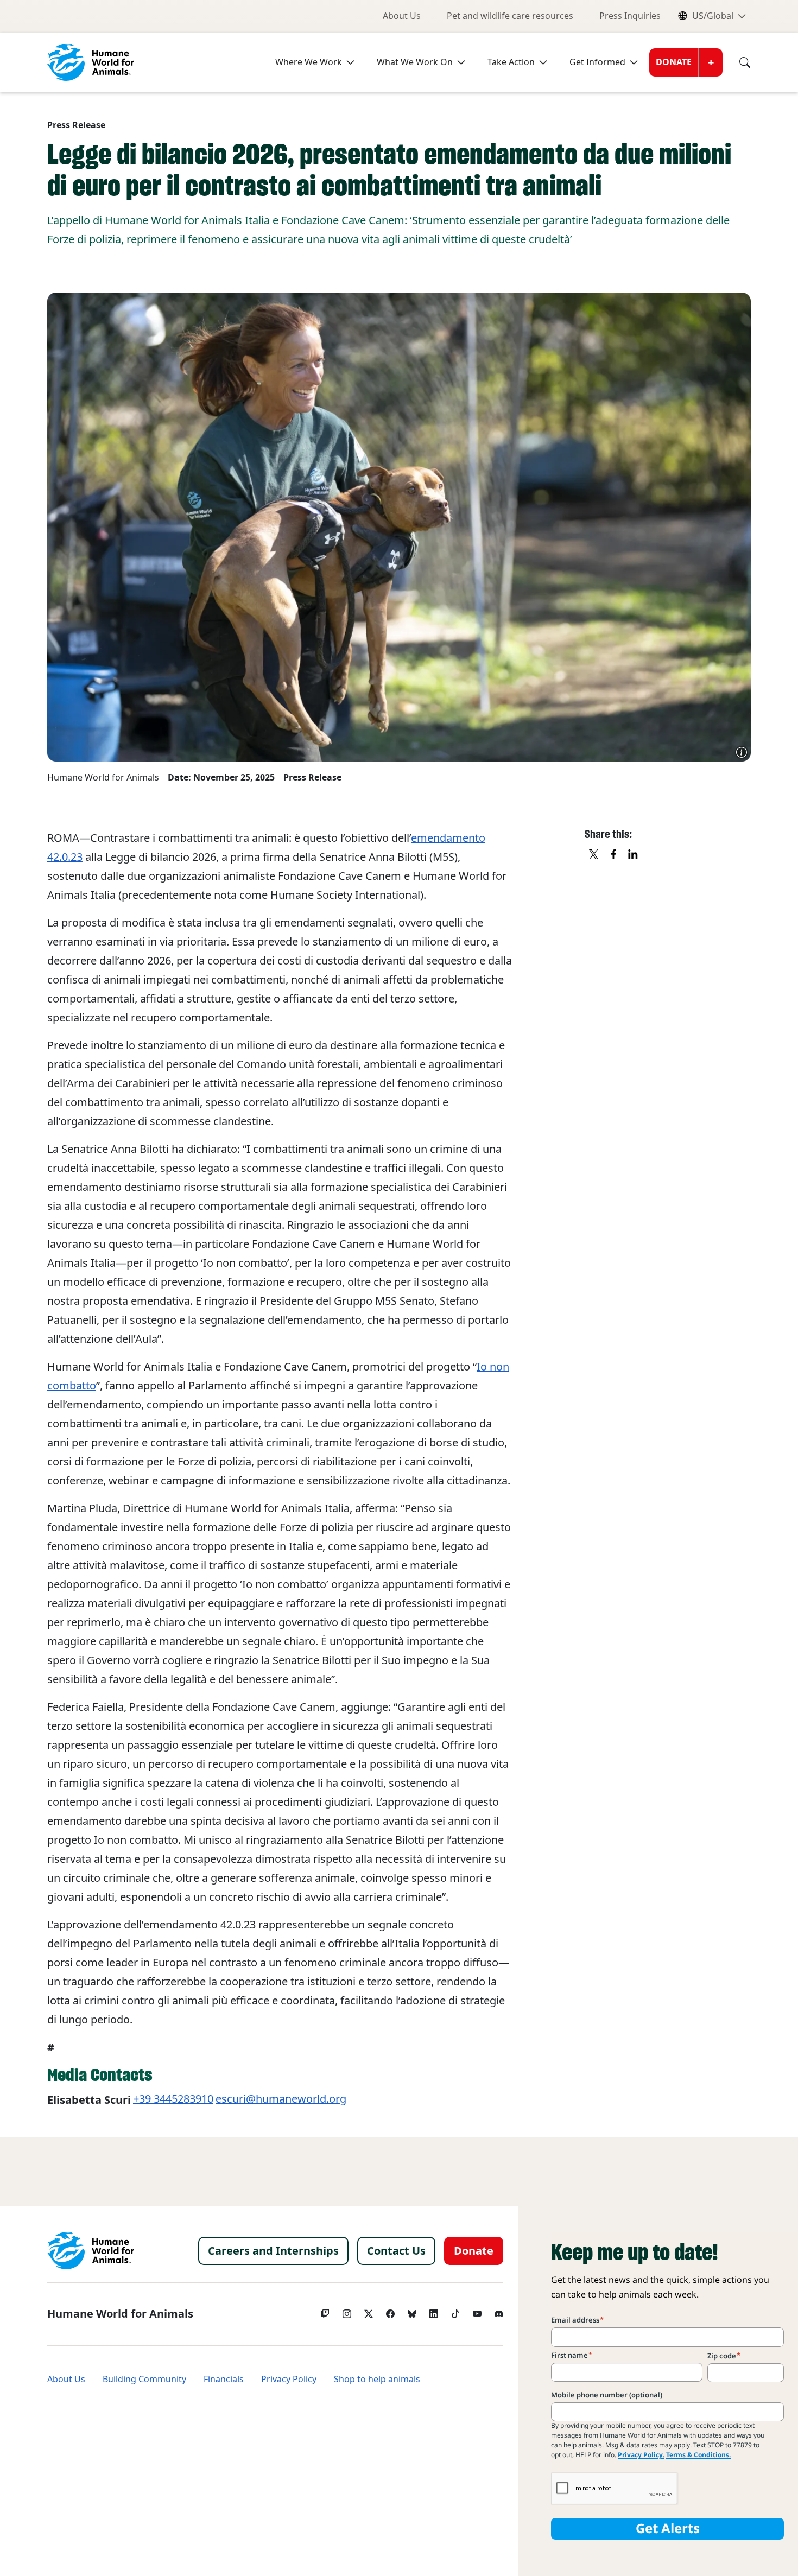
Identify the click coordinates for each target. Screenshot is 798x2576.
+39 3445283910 (173, 2099)
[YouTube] (477, 2311)
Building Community (144, 2379)
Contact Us (396, 2251)
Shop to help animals (377, 2379)
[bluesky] (412, 2311)
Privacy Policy (289, 2379)
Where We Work (309, 62)
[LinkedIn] (434, 2311)
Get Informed (597, 62)
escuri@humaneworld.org (281, 2099)
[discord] (499, 2311)
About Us (402, 16)
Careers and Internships (273, 2251)
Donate (674, 62)
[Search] (737, 62)
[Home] (91, 2251)
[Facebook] (390, 2311)
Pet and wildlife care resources (510, 16)
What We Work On (415, 62)
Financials (224, 2379)
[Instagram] (347, 2311)
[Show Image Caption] (742, 752)
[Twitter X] (369, 2311)
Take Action (511, 62)
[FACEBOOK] (614, 855)
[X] (594, 855)
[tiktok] (455, 2311)
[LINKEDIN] (634, 855)
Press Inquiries (630, 16)
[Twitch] (325, 2311)
